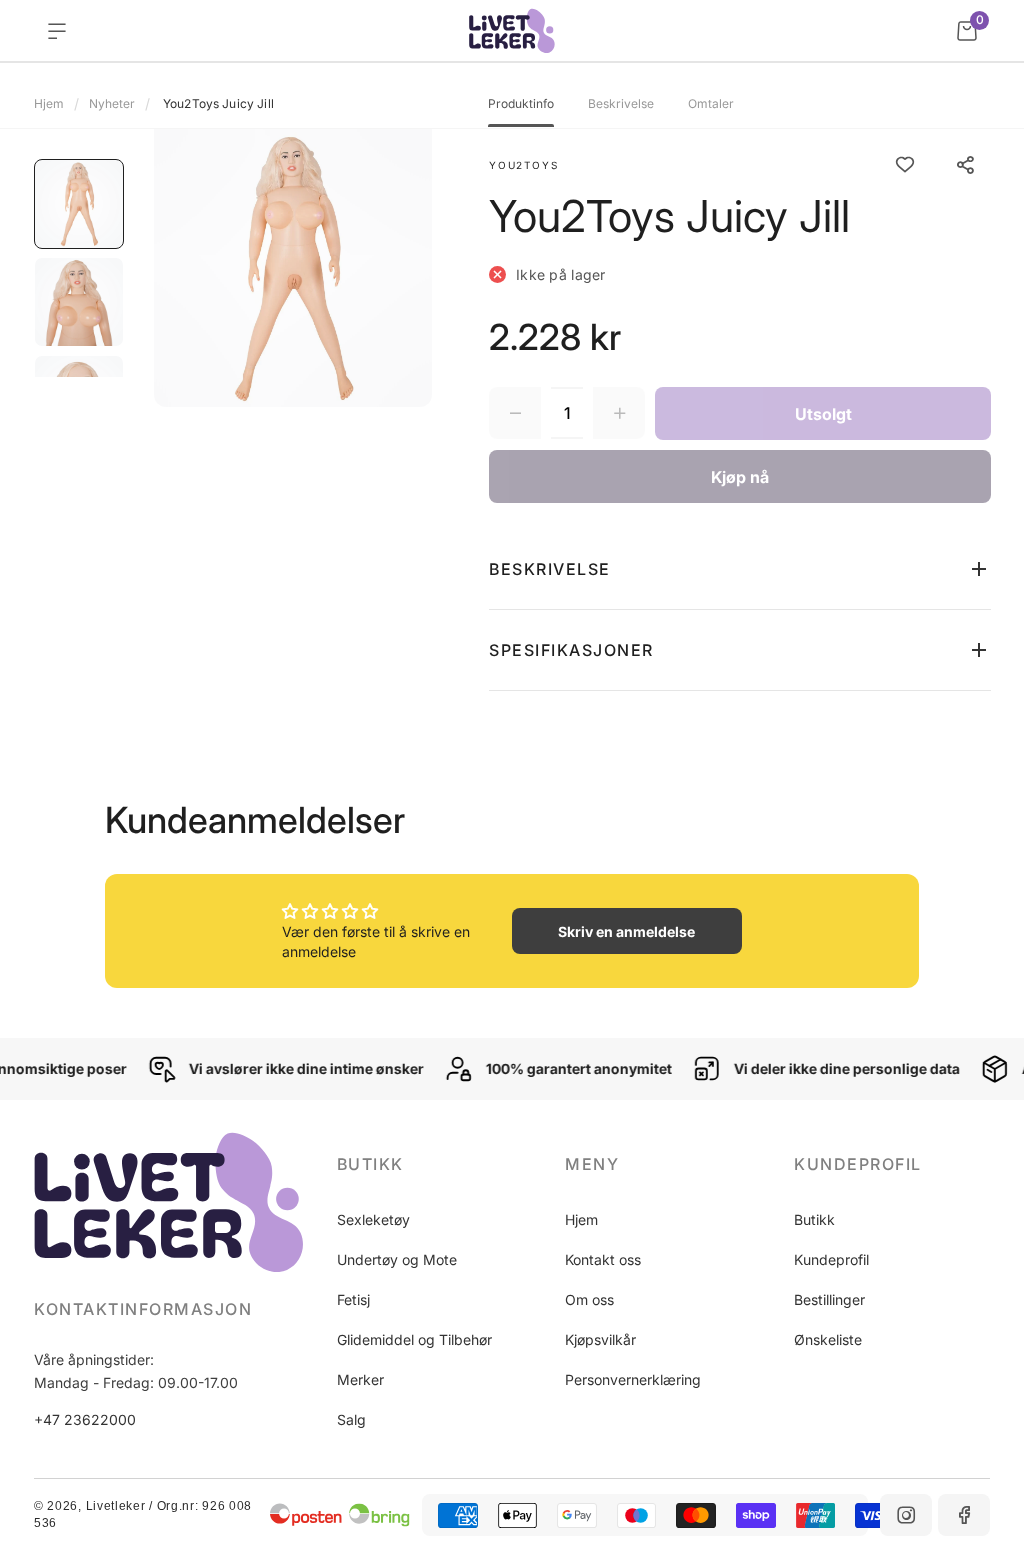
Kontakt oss (603, 1259)
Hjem (49, 103)
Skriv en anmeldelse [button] (626, 931)
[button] (740, 569)
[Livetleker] (512, 31)
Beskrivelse (621, 104)
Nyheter (112, 103)
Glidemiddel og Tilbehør (414, 1339)
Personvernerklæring (633, 1379)
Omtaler (711, 104)
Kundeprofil (831, 1259)
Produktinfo (521, 104)
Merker (360, 1379)
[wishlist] (905, 165)
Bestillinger (829, 1299)
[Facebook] (964, 1515)
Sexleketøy (373, 1219)
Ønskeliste (828, 1339)
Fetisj (353, 1299)
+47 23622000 (85, 1419)
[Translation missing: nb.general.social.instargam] (906, 1515)
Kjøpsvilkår (600, 1339)
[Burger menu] (57, 31)
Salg (351, 1419)
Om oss (589, 1299)
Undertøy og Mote (397, 1259)
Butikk (814, 1219)
